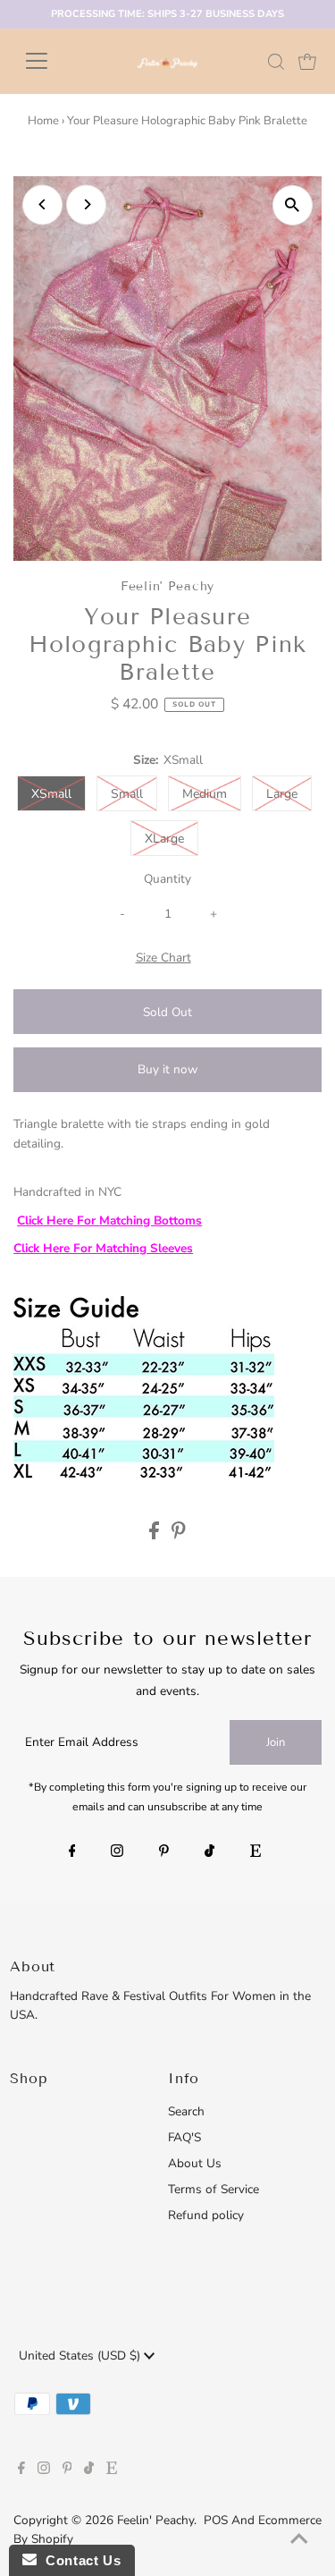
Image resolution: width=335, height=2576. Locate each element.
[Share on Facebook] (156, 1535)
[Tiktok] (209, 1852)
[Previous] (42, 204)
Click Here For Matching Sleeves (103, 1248)
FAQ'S (184, 2137)
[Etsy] (255, 1852)
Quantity (167, 879)
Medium (205, 794)
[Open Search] (276, 62)
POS (216, 2520)
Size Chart (163, 958)
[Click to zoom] (293, 205)
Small (127, 794)
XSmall (51, 794)
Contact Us (79, 2560)
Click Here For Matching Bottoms (109, 1220)
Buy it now (167, 1069)
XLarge (164, 839)
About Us (195, 2163)
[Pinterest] (164, 1852)
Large (282, 794)
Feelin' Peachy (155, 2520)
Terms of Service (214, 2189)
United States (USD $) (81, 2356)
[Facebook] (72, 1852)
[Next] (86, 204)
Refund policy (206, 2215)
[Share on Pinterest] (179, 1535)
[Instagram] (117, 1852)
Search (186, 2111)
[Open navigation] (50, 61)
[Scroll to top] (299, 2540)
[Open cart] (307, 61)
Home (43, 121)
